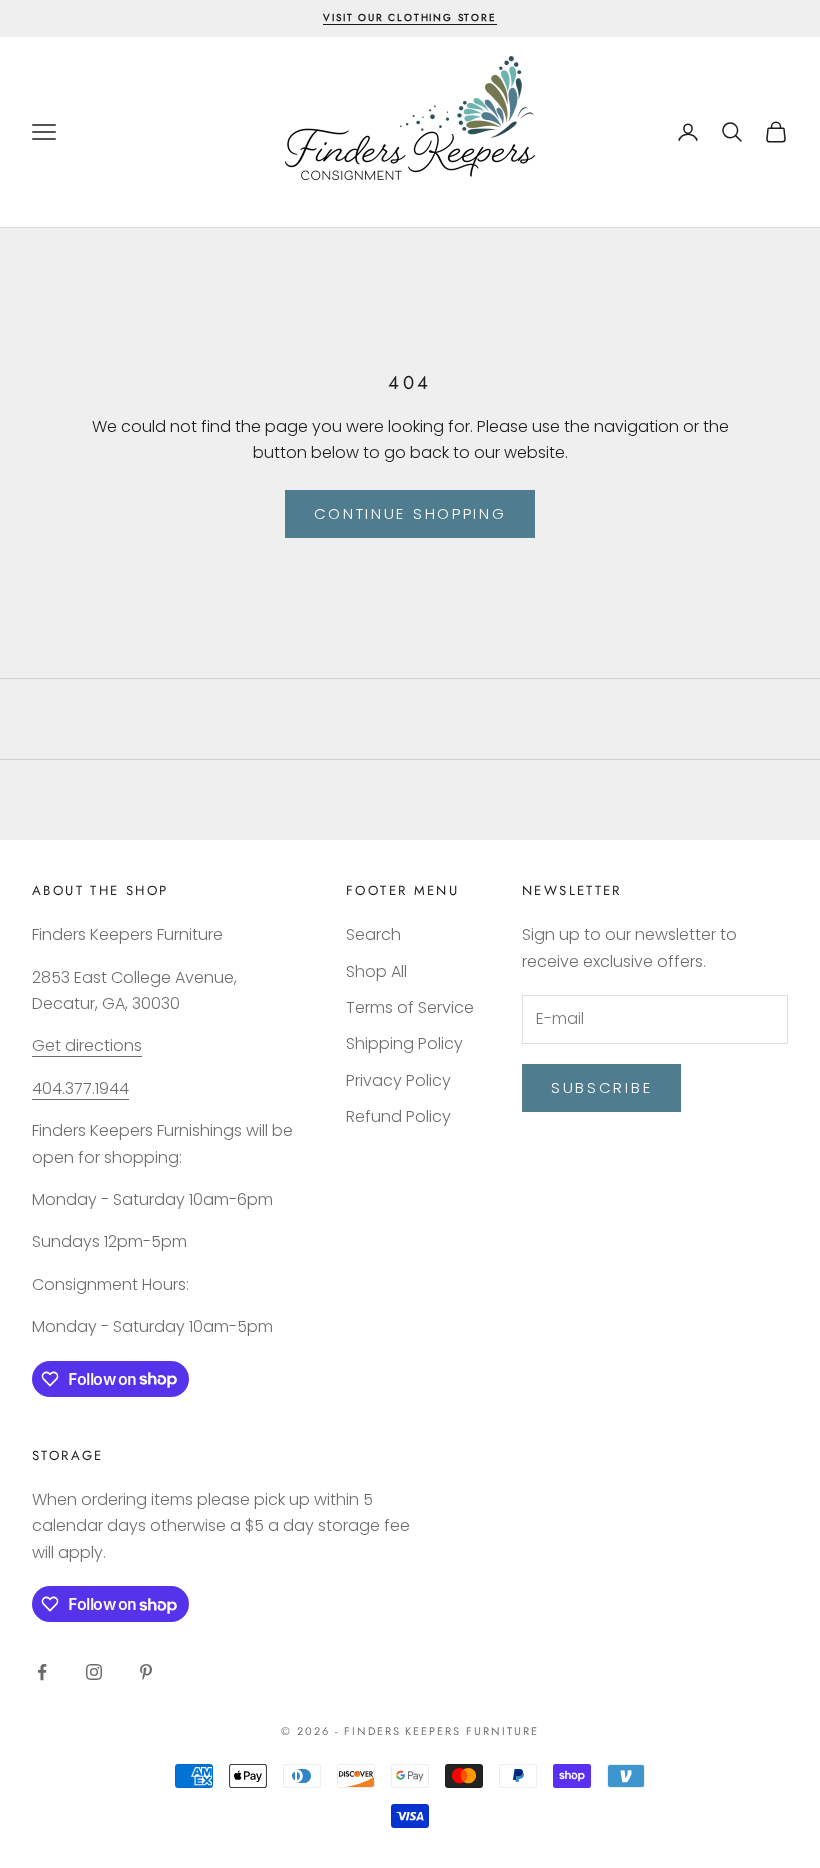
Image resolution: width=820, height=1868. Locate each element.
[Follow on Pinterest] (146, 1672)
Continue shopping (410, 513)
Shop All (376, 971)
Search (373, 934)
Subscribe (601, 1087)
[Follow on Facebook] (42, 1672)
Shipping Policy (404, 1043)
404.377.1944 (80, 1088)
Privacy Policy (398, 1080)
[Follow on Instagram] (94, 1672)
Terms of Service (410, 1007)
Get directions (87, 1045)
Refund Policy (398, 1116)
